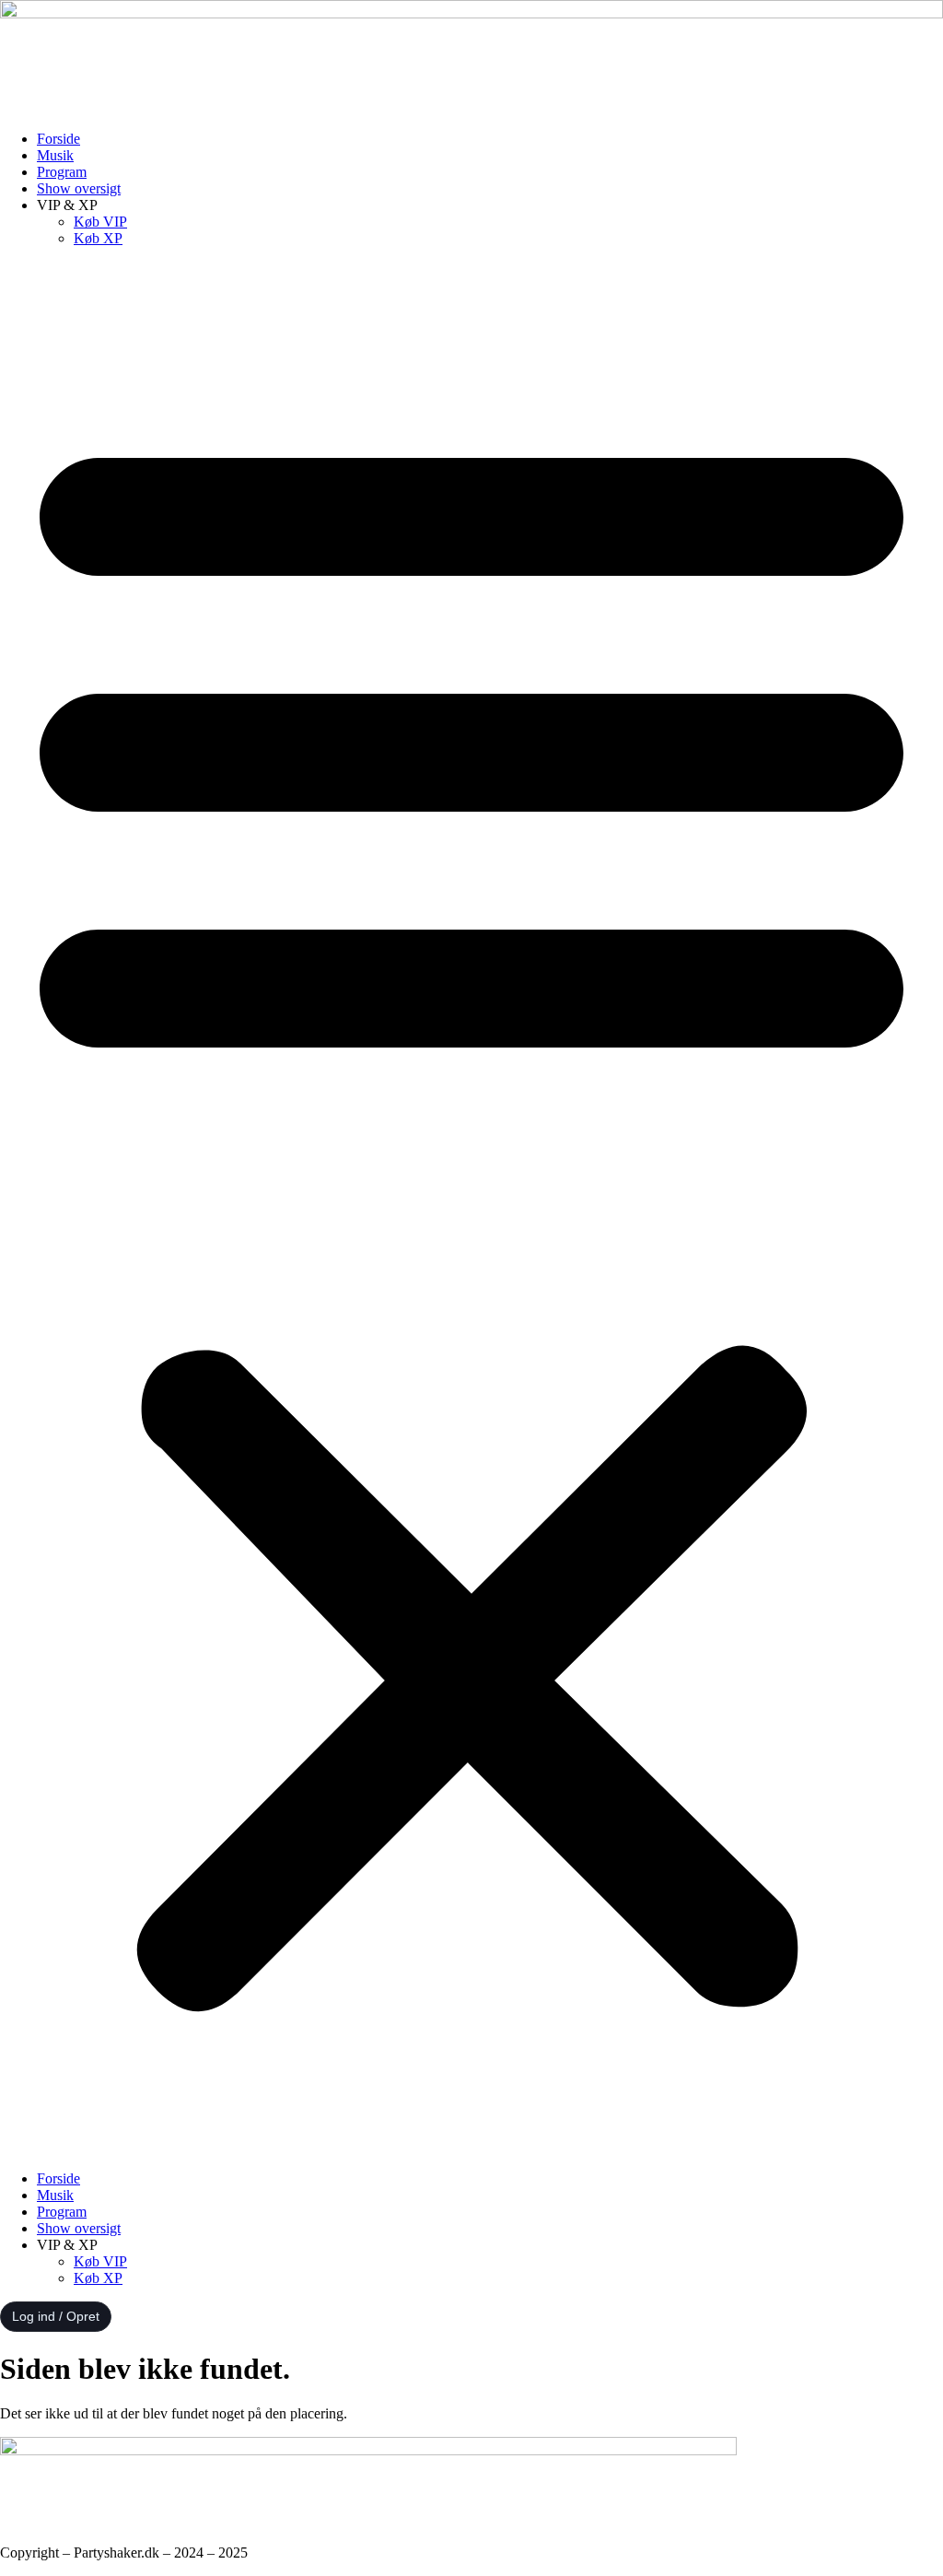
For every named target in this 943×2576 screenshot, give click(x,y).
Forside (58, 139)
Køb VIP (100, 222)
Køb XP (98, 238)
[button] (471, 1209)
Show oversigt (79, 188)
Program (62, 172)
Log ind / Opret (56, 2316)
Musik (55, 155)
